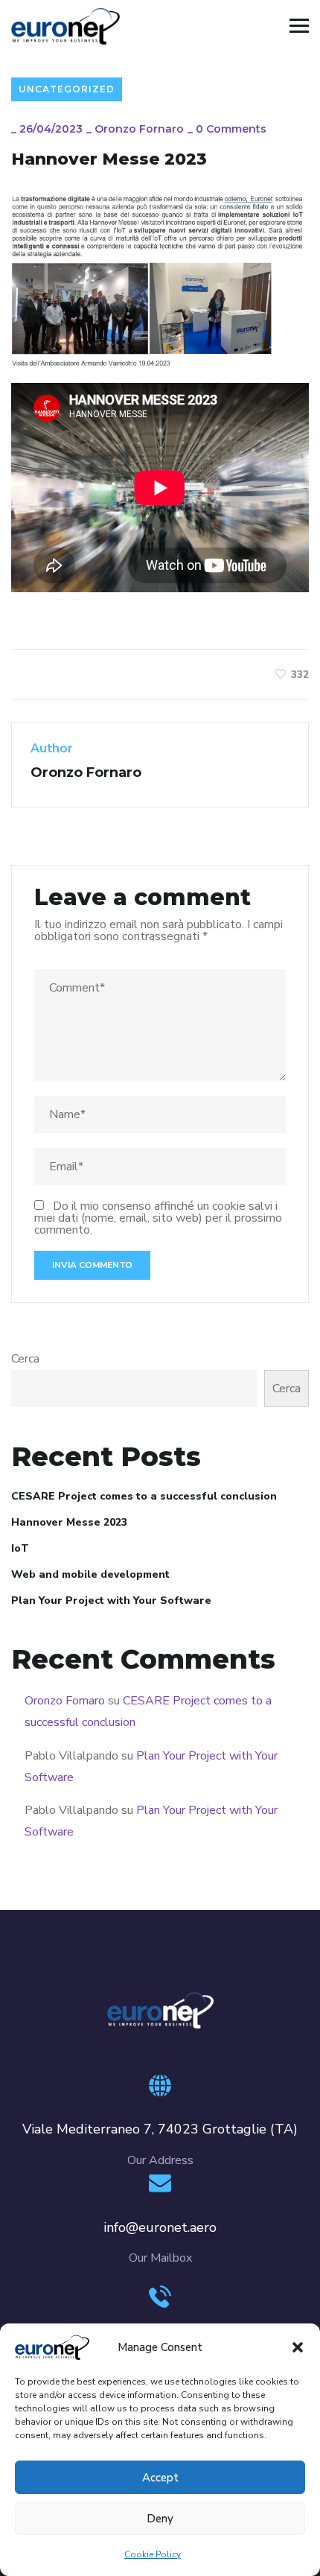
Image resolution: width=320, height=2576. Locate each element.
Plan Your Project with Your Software (111, 1601)
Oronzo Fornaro (139, 129)
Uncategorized (67, 89)
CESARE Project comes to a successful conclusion (144, 1496)
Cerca (25, 1359)
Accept (160, 2478)
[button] (298, 2347)
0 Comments (231, 129)
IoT (20, 1548)
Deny (160, 2519)
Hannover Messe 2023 (69, 1522)
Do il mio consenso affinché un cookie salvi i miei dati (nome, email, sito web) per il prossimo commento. (158, 1218)
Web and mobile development (90, 1574)
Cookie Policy (153, 2554)
